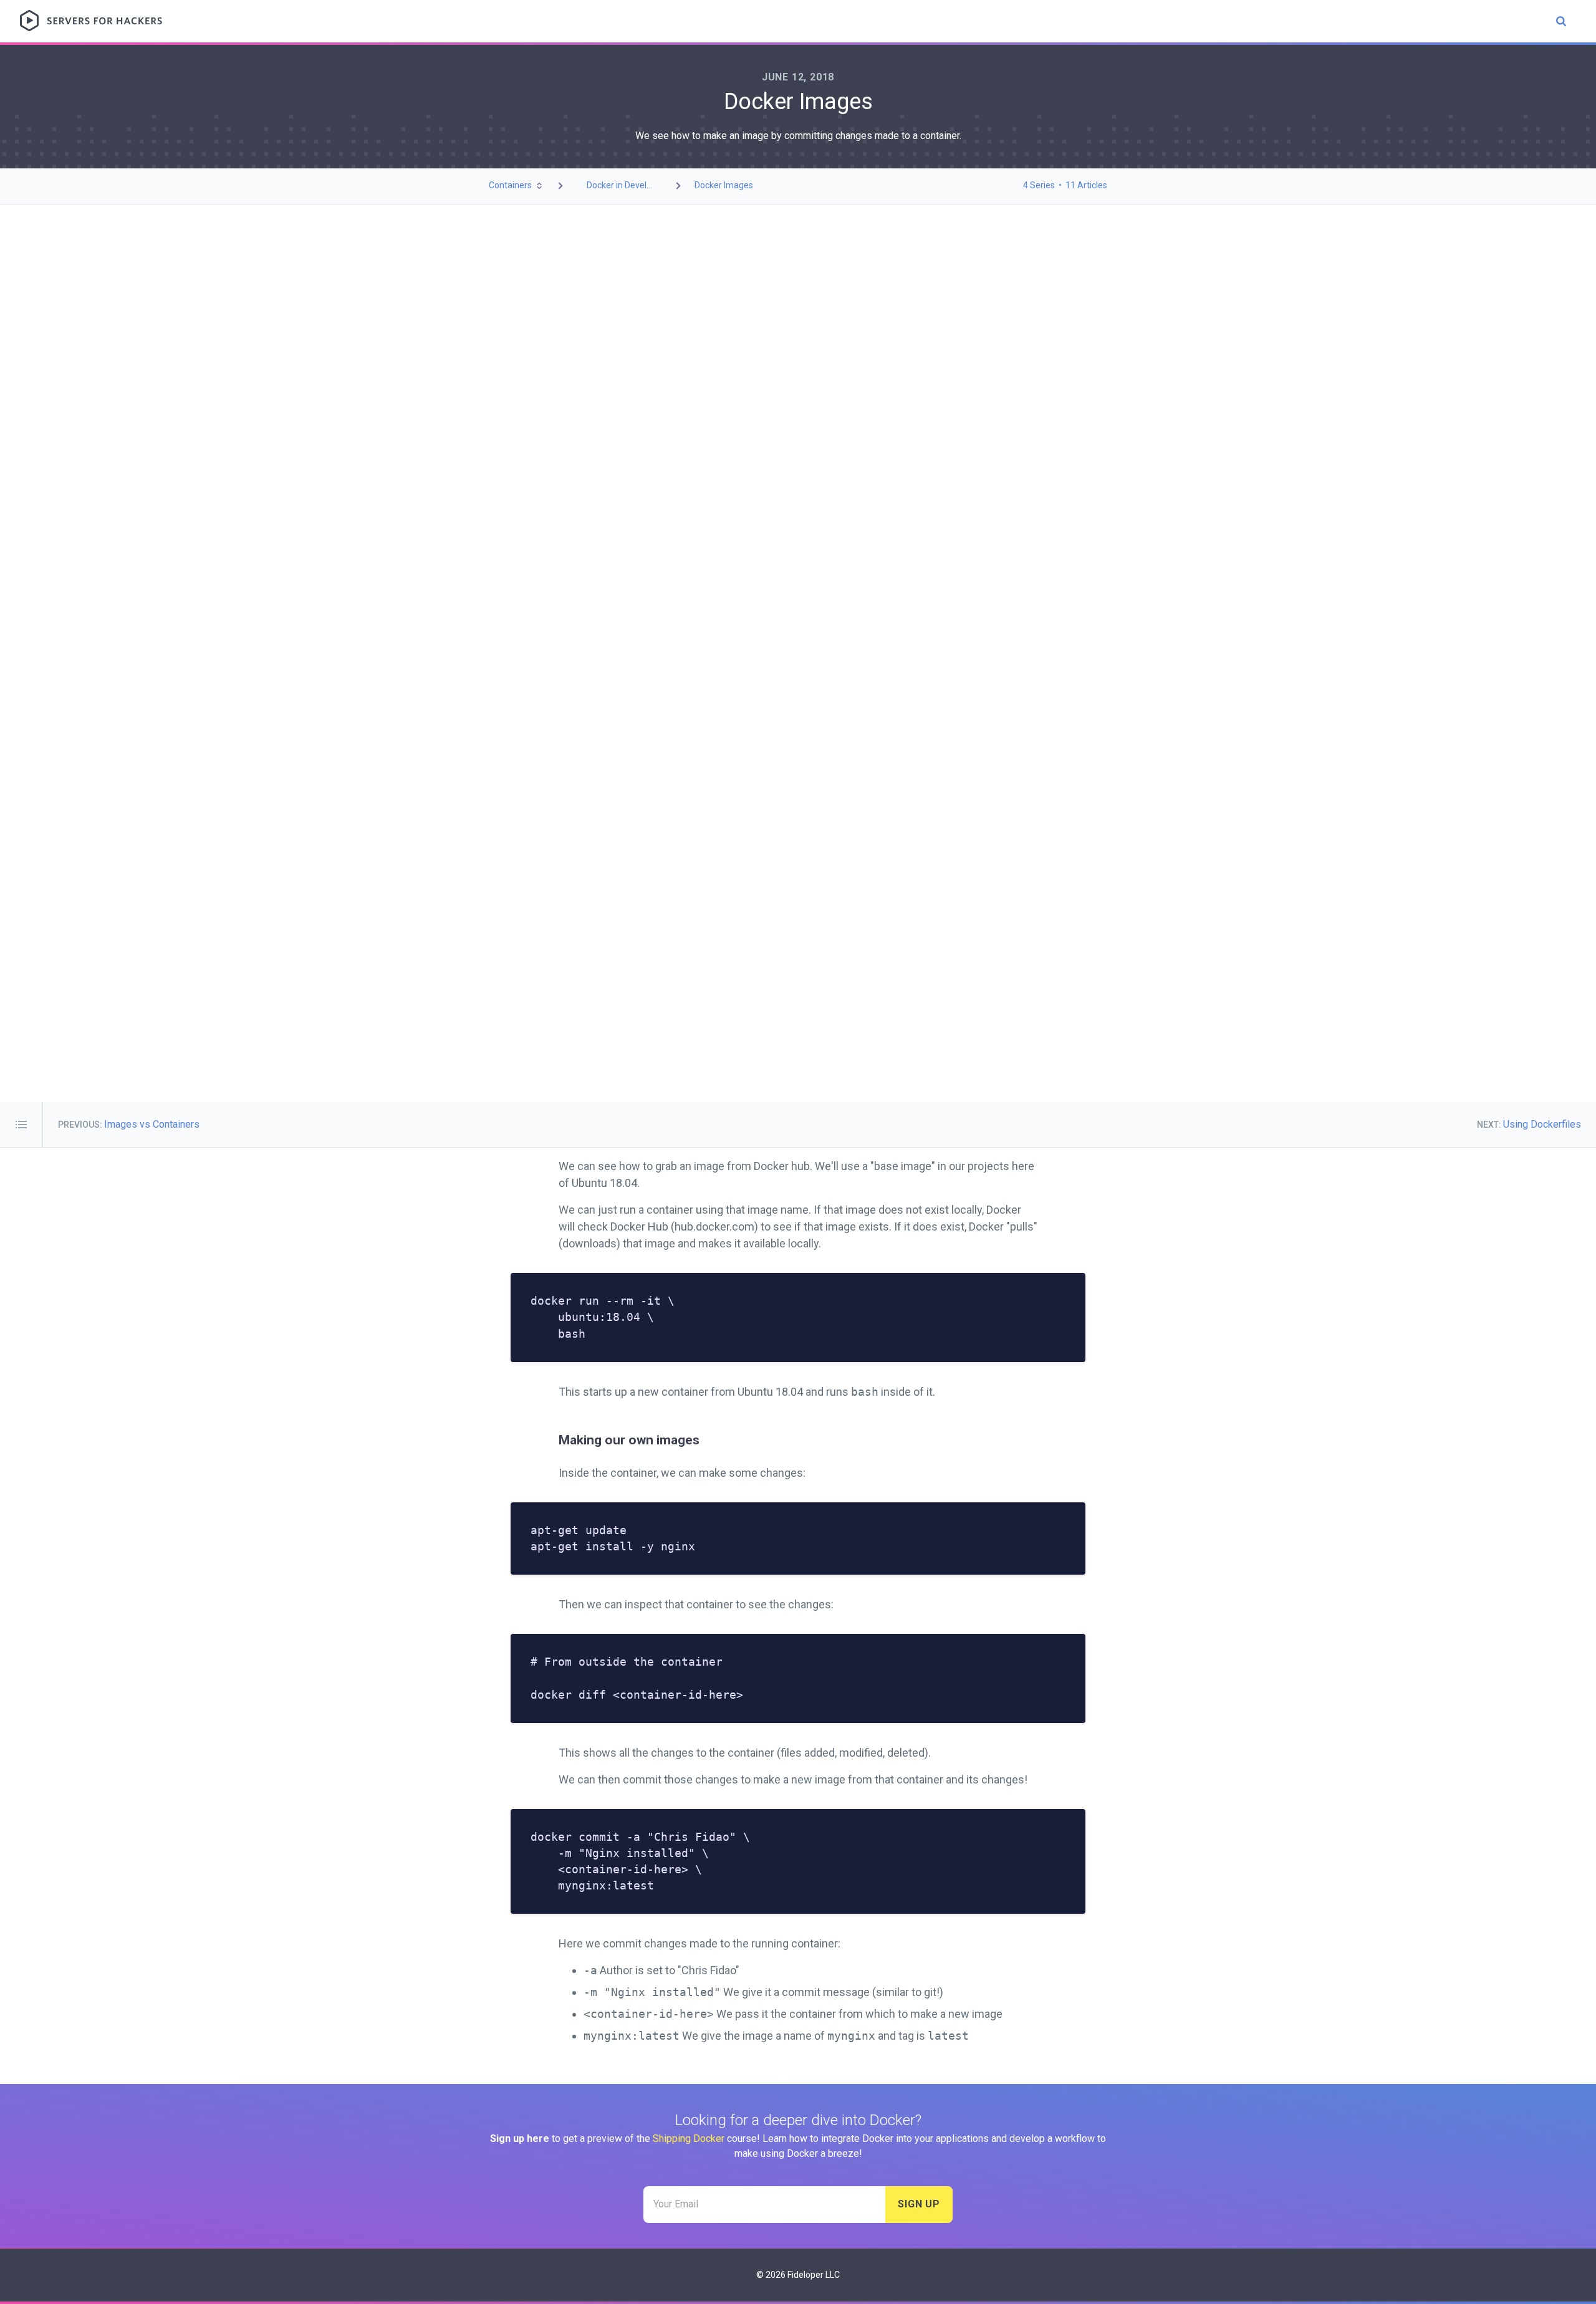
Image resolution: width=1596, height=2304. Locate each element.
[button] (517, 185)
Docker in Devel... (619, 185)
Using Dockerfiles (1542, 1124)
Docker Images (724, 185)
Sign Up (919, 2204)
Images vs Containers (152, 1124)
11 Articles (1086, 185)
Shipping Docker (689, 2138)
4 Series (1039, 185)
